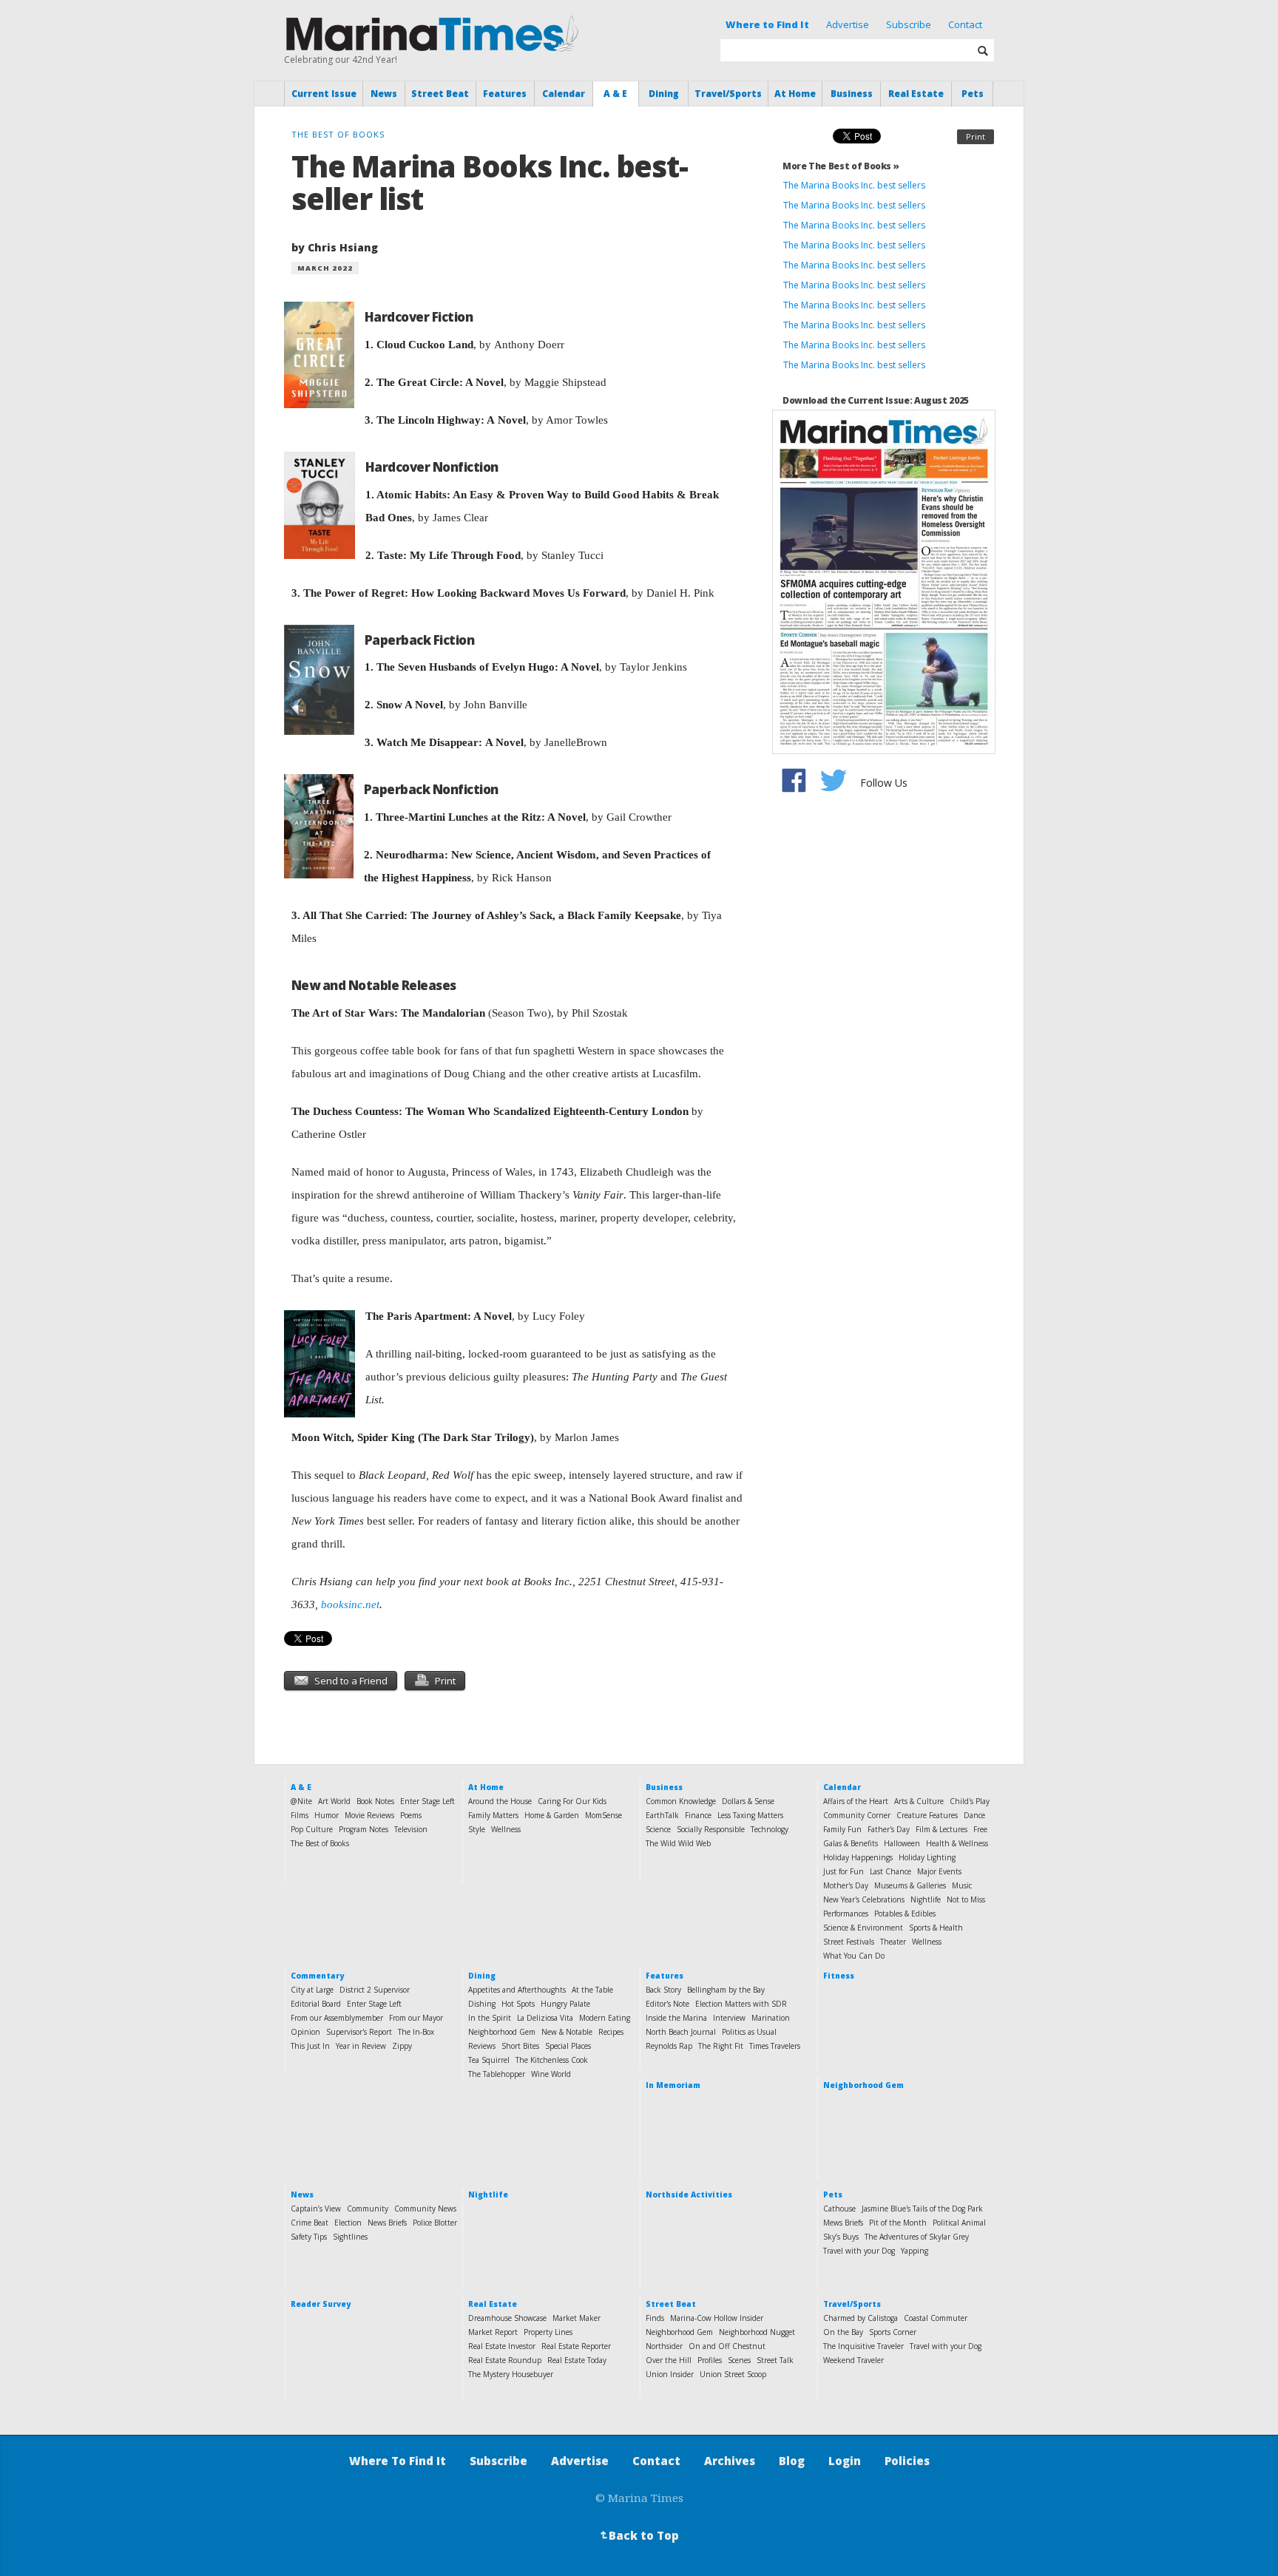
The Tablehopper (497, 2074)
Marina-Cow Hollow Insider (717, 2318)
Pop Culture (312, 1829)
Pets (973, 94)
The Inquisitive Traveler (863, 2346)
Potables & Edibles (905, 1914)
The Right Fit (721, 2046)
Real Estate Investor (502, 2346)
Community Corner (857, 1815)
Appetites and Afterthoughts (517, 1990)
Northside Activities (689, 2194)
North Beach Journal (681, 2032)
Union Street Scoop (733, 2374)
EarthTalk (662, 1815)
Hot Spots (518, 2004)
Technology (770, 1829)
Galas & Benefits (851, 1843)
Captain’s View (316, 2209)
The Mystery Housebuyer (511, 2374)
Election (348, 2223)
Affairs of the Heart (856, 1801)
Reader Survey (321, 2304)
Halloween (902, 1843)
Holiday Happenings (858, 1857)
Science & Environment (863, 1928)
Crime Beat (310, 2223)
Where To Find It (398, 2461)
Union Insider (670, 2374)
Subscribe (909, 24)
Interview (729, 2018)
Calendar (564, 94)
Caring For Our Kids (572, 1801)
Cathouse (839, 2209)
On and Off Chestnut (727, 2346)
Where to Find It (767, 24)
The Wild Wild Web (678, 1843)
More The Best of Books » (841, 166)
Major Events (939, 1871)
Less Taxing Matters (750, 1815)
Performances (846, 1914)
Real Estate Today (577, 2360)
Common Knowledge (681, 1801)
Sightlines (350, 2237)
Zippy (402, 2046)
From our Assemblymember (337, 2018)
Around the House (500, 1801)
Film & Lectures (941, 1829)
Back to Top (638, 2535)
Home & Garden (552, 1815)
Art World (334, 1801)
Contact (965, 24)
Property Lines (548, 2332)
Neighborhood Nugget (757, 2332)
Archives (730, 2461)
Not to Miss (966, 1899)
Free (980, 1829)
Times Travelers (775, 2046)
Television (411, 1829)
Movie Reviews (369, 1815)
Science (658, 1829)
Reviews (482, 2046)
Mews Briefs (843, 2223)
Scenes (739, 2360)
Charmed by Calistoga (861, 2318)
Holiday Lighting (927, 1857)
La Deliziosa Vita (545, 2018)
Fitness (839, 1976)
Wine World (551, 2074)
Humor (327, 1815)
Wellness (506, 1829)
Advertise (848, 24)
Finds (655, 2318)
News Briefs (387, 2223)
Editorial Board (316, 2004)
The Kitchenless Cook (552, 2060)
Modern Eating (605, 2018)
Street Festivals (849, 1942)
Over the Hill (669, 2360)
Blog (792, 2461)
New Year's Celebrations (864, 1899)
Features (505, 94)
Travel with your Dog (859, 2251)
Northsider (664, 2346)
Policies (907, 2461)
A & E (615, 94)
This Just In (310, 2046)
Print (976, 136)
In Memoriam (673, 2085)
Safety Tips (309, 2237)
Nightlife (926, 1899)
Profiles (710, 2360)
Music (962, 1885)
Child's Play (970, 1801)
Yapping (914, 2251)
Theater (893, 1942)
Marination (771, 2018)
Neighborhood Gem (502, 2032)
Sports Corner (893, 2332)
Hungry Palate (565, 2004)
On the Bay (843, 2332)
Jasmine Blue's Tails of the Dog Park (922, 2209)
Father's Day (889, 1829)
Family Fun (842, 1829)
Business (852, 94)
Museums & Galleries (910, 1885)
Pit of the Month (898, 2223)
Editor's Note (667, 2004)
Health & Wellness (957, 1843)
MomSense (603, 1815)
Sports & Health (936, 1928)
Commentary (317, 1976)
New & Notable (567, 2032)
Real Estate (916, 94)
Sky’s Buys (841, 2237)
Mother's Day (846, 1885)
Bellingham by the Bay (726, 1990)
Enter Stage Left (427, 1801)
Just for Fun (843, 1871)
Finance (698, 1815)
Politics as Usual (749, 2032)
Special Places (568, 2046)
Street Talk (775, 2360)
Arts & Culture (919, 1801)
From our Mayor (416, 2018)
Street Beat (440, 94)
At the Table (592, 1990)
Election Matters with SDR (741, 2004)
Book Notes (375, 1801)
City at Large (312, 1990)
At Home (795, 94)
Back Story (663, 1990)
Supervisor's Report (359, 2032)
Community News (425, 2209)
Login (845, 2461)
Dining (664, 94)
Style (477, 1829)
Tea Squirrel (489, 2060)
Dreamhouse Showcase (507, 2318)
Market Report (493, 2332)
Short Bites (520, 2046)
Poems (411, 1815)
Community (368, 2209)
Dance (974, 1815)
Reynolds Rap (669, 2046)
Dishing (482, 2004)
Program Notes (364, 1829)
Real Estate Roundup (505, 2360)
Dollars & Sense (748, 1801)
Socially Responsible (711, 1829)
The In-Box (416, 2032)
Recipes (611, 2032)
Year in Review (361, 2046)
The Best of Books (320, 1843)
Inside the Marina (676, 2018)
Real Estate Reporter (576, 2346)
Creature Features (927, 1815)
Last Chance (890, 1871)
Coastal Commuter (936, 2318)
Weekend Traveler (853, 2360)
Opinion (305, 2032)
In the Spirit (490, 2018)
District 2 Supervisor (375, 1990)
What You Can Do (854, 1956)
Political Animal (959, 2223)
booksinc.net (350, 1604)
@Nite (301, 1801)
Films (300, 1815)
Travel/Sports (728, 94)
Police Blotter (435, 2223)
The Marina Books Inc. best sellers (855, 185)
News (384, 94)
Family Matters (493, 1815)
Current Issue (324, 94)
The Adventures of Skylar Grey (917, 2237)
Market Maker (577, 2318)
